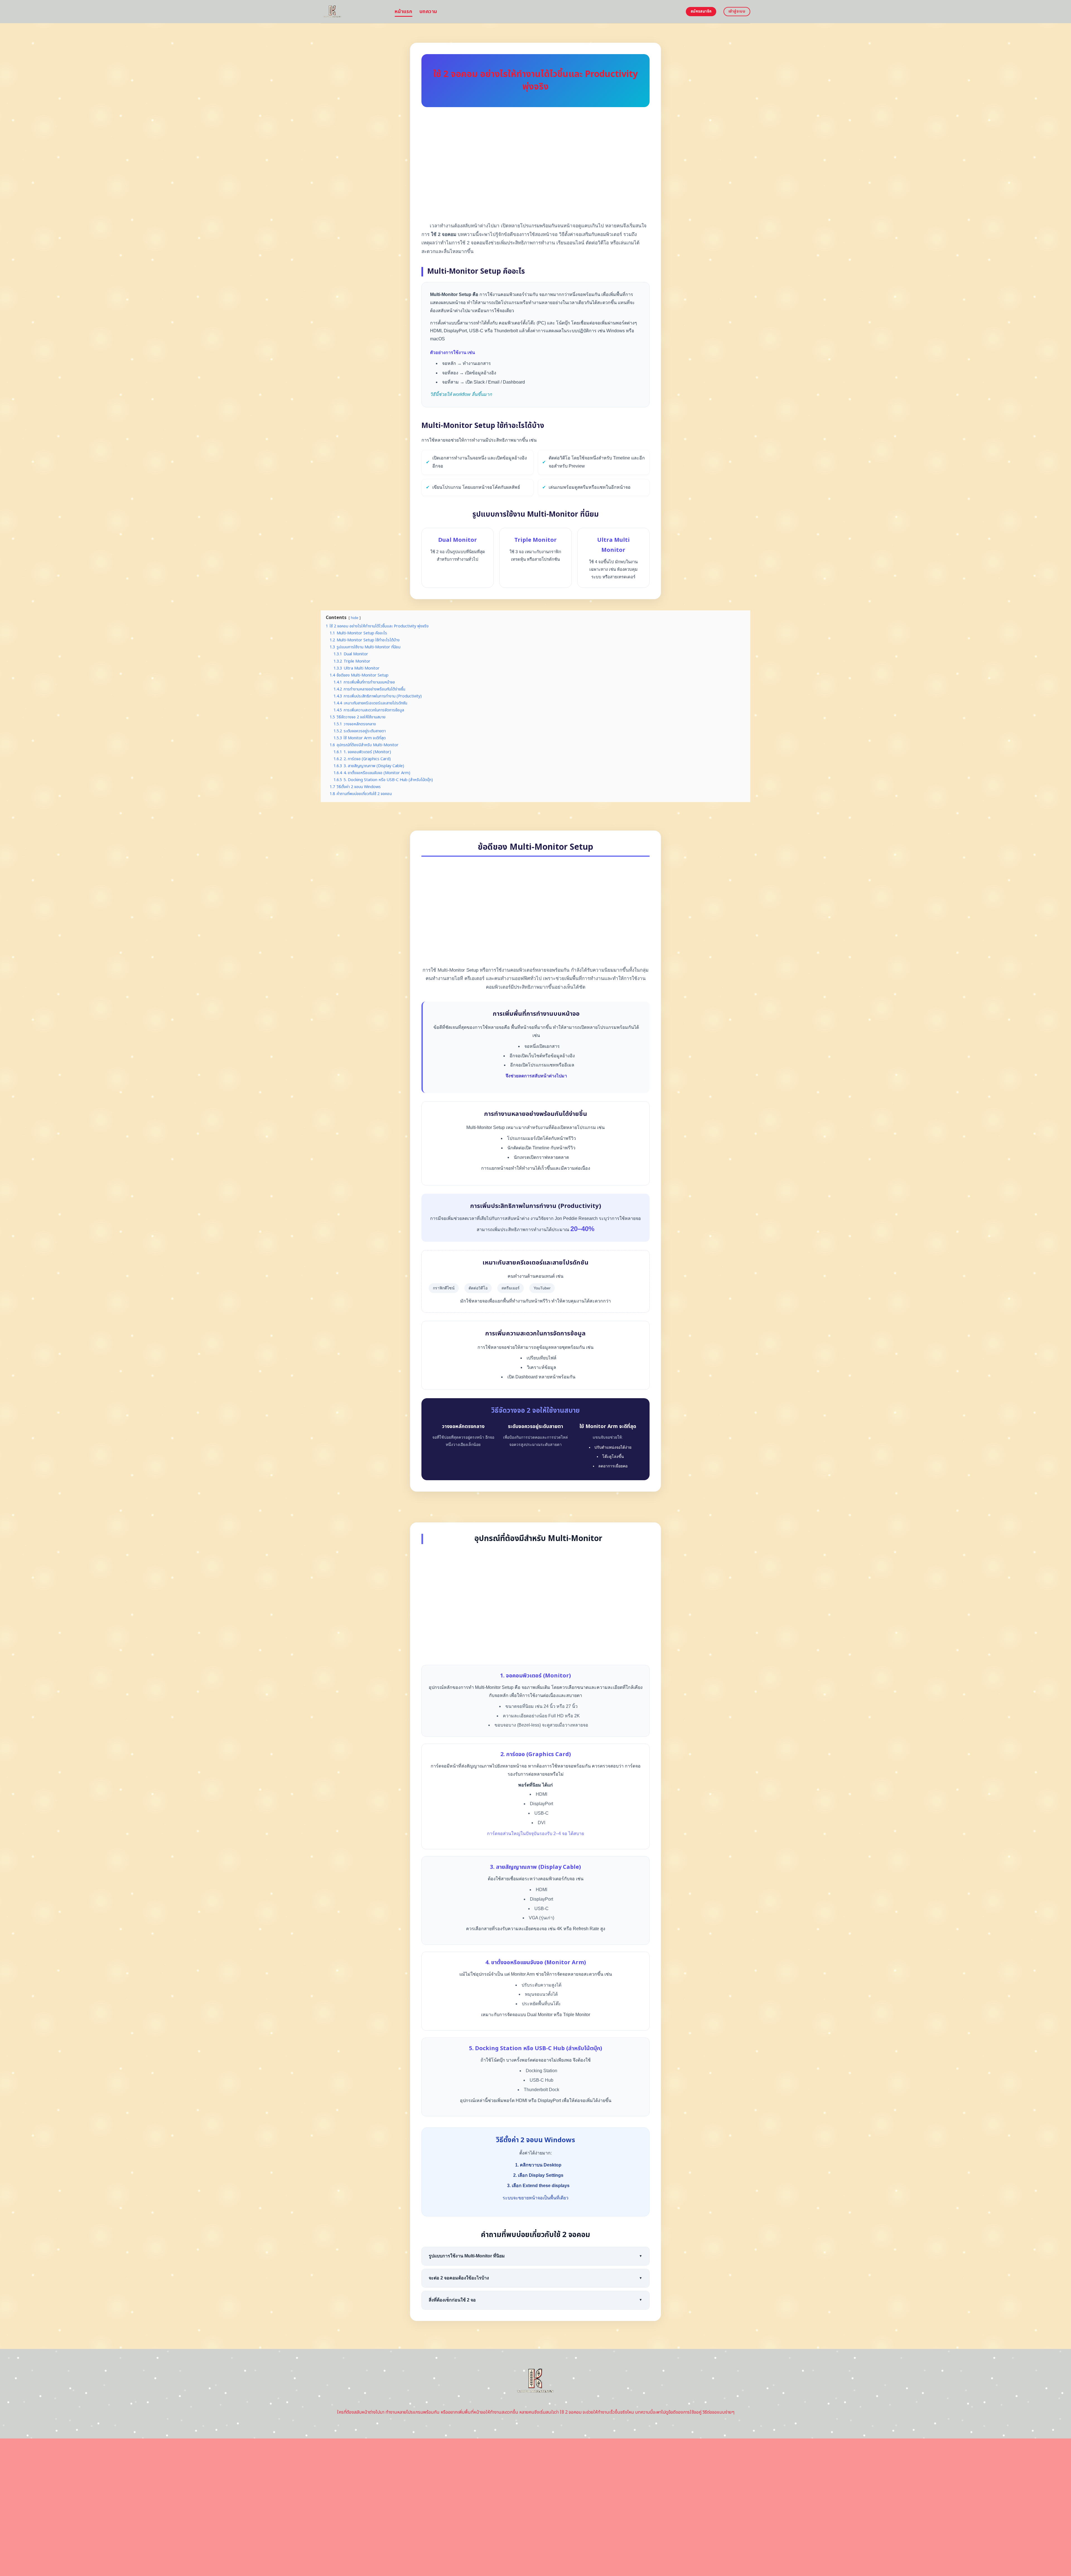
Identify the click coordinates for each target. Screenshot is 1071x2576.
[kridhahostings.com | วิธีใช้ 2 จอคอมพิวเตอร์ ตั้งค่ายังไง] (354, 12)
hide (355, 618)
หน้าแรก (403, 12)
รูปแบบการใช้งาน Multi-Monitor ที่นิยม (535, 2256)
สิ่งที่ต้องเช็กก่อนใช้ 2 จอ (535, 2300)
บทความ (428, 12)
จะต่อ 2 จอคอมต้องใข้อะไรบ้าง (535, 2278)
